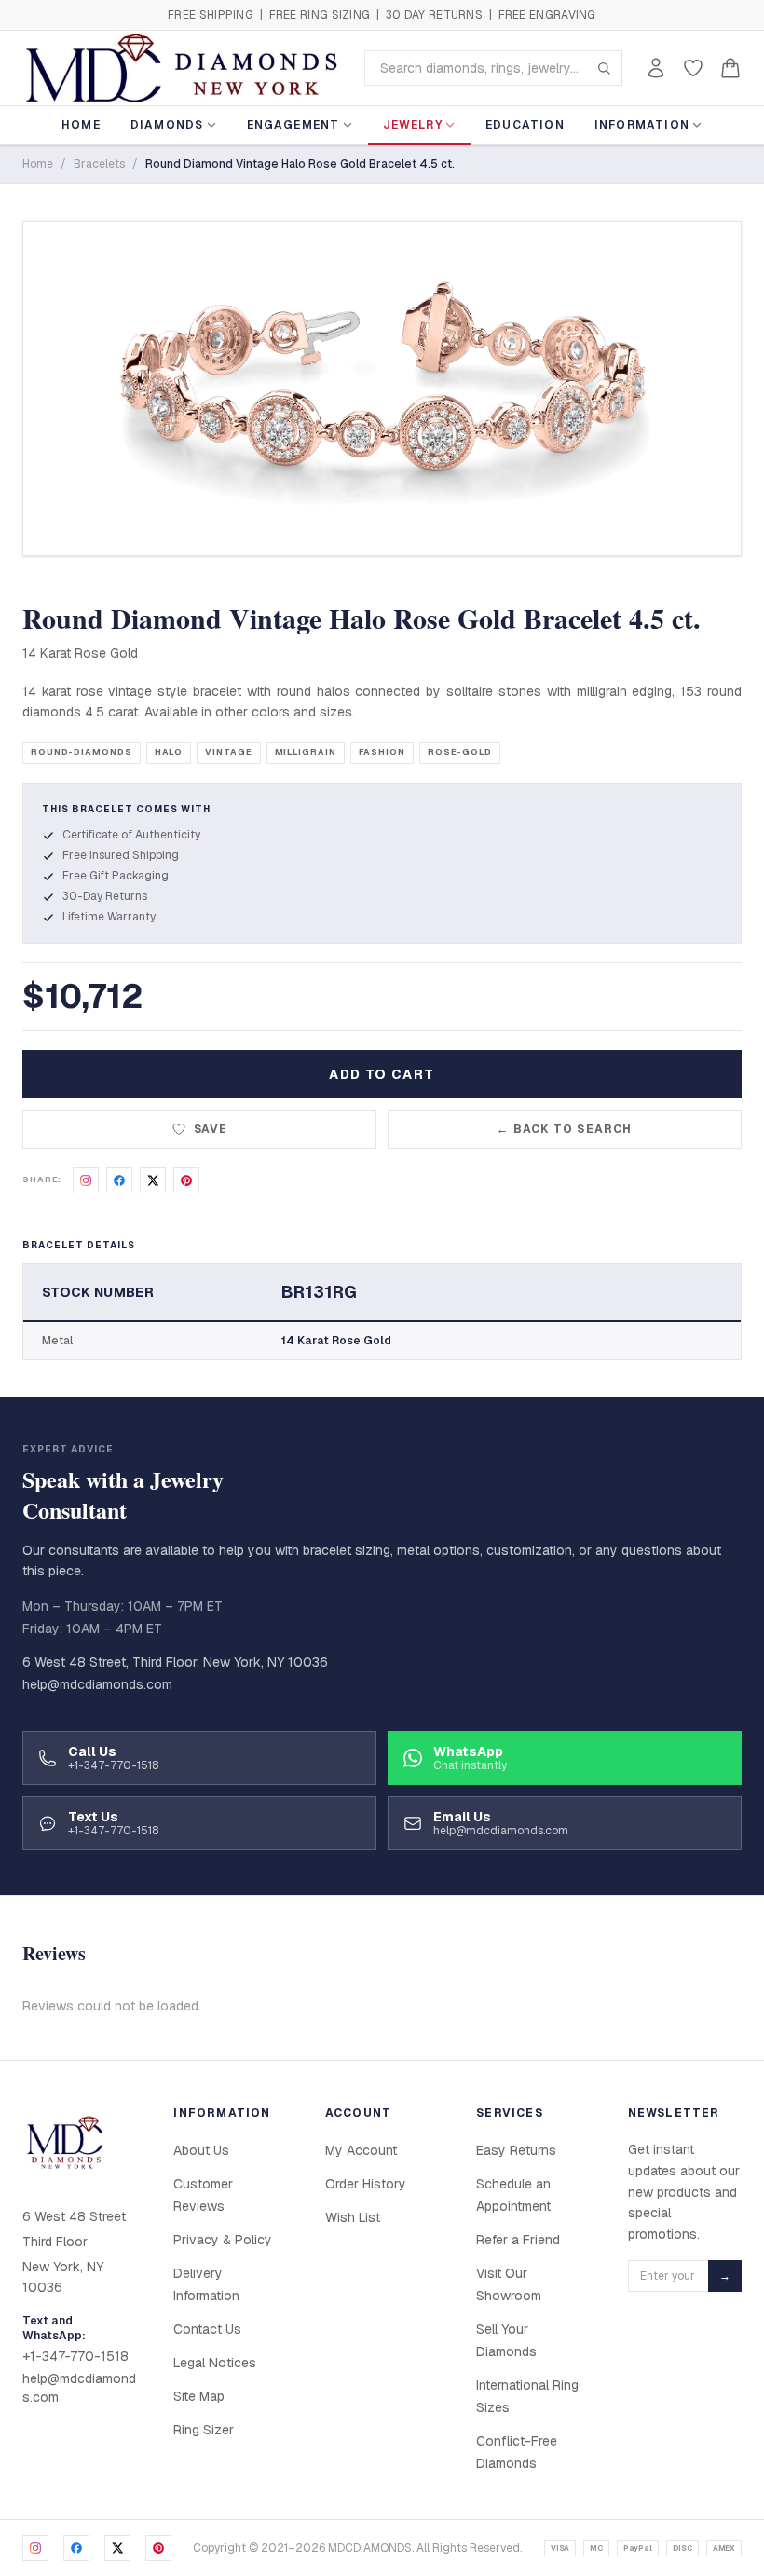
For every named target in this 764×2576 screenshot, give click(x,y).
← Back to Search (564, 1129)
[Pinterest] (158, 2548)
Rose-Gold (460, 752)
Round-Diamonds (82, 752)
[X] (117, 2548)
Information (642, 125)
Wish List (353, 2217)
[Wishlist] (693, 68)
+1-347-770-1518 (75, 2356)
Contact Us (207, 2329)
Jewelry (413, 125)
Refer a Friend (518, 2240)
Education (525, 125)
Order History (366, 2184)
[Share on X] (153, 1180)
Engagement (293, 125)
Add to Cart (382, 1074)
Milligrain (306, 752)
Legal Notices (215, 2363)
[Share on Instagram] (86, 1180)
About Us (201, 2150)
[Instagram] (35, 2548)
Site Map (199, 2396)
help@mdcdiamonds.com (97, 1684)
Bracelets (99, 164)
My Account (361, 2150)
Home (81, 125)
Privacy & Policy (223, 2240)
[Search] (604, 68)
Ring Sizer (204, 2430)
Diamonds (167, 125)
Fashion (382, 752)
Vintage (228, 752)
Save (211, 1129)
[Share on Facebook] (119, 1180)
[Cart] (730, 68)
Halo (169, 752)
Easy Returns (516, 2150)
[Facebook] (76, 2548)
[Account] (656, 68)
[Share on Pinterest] (186, 1180)
